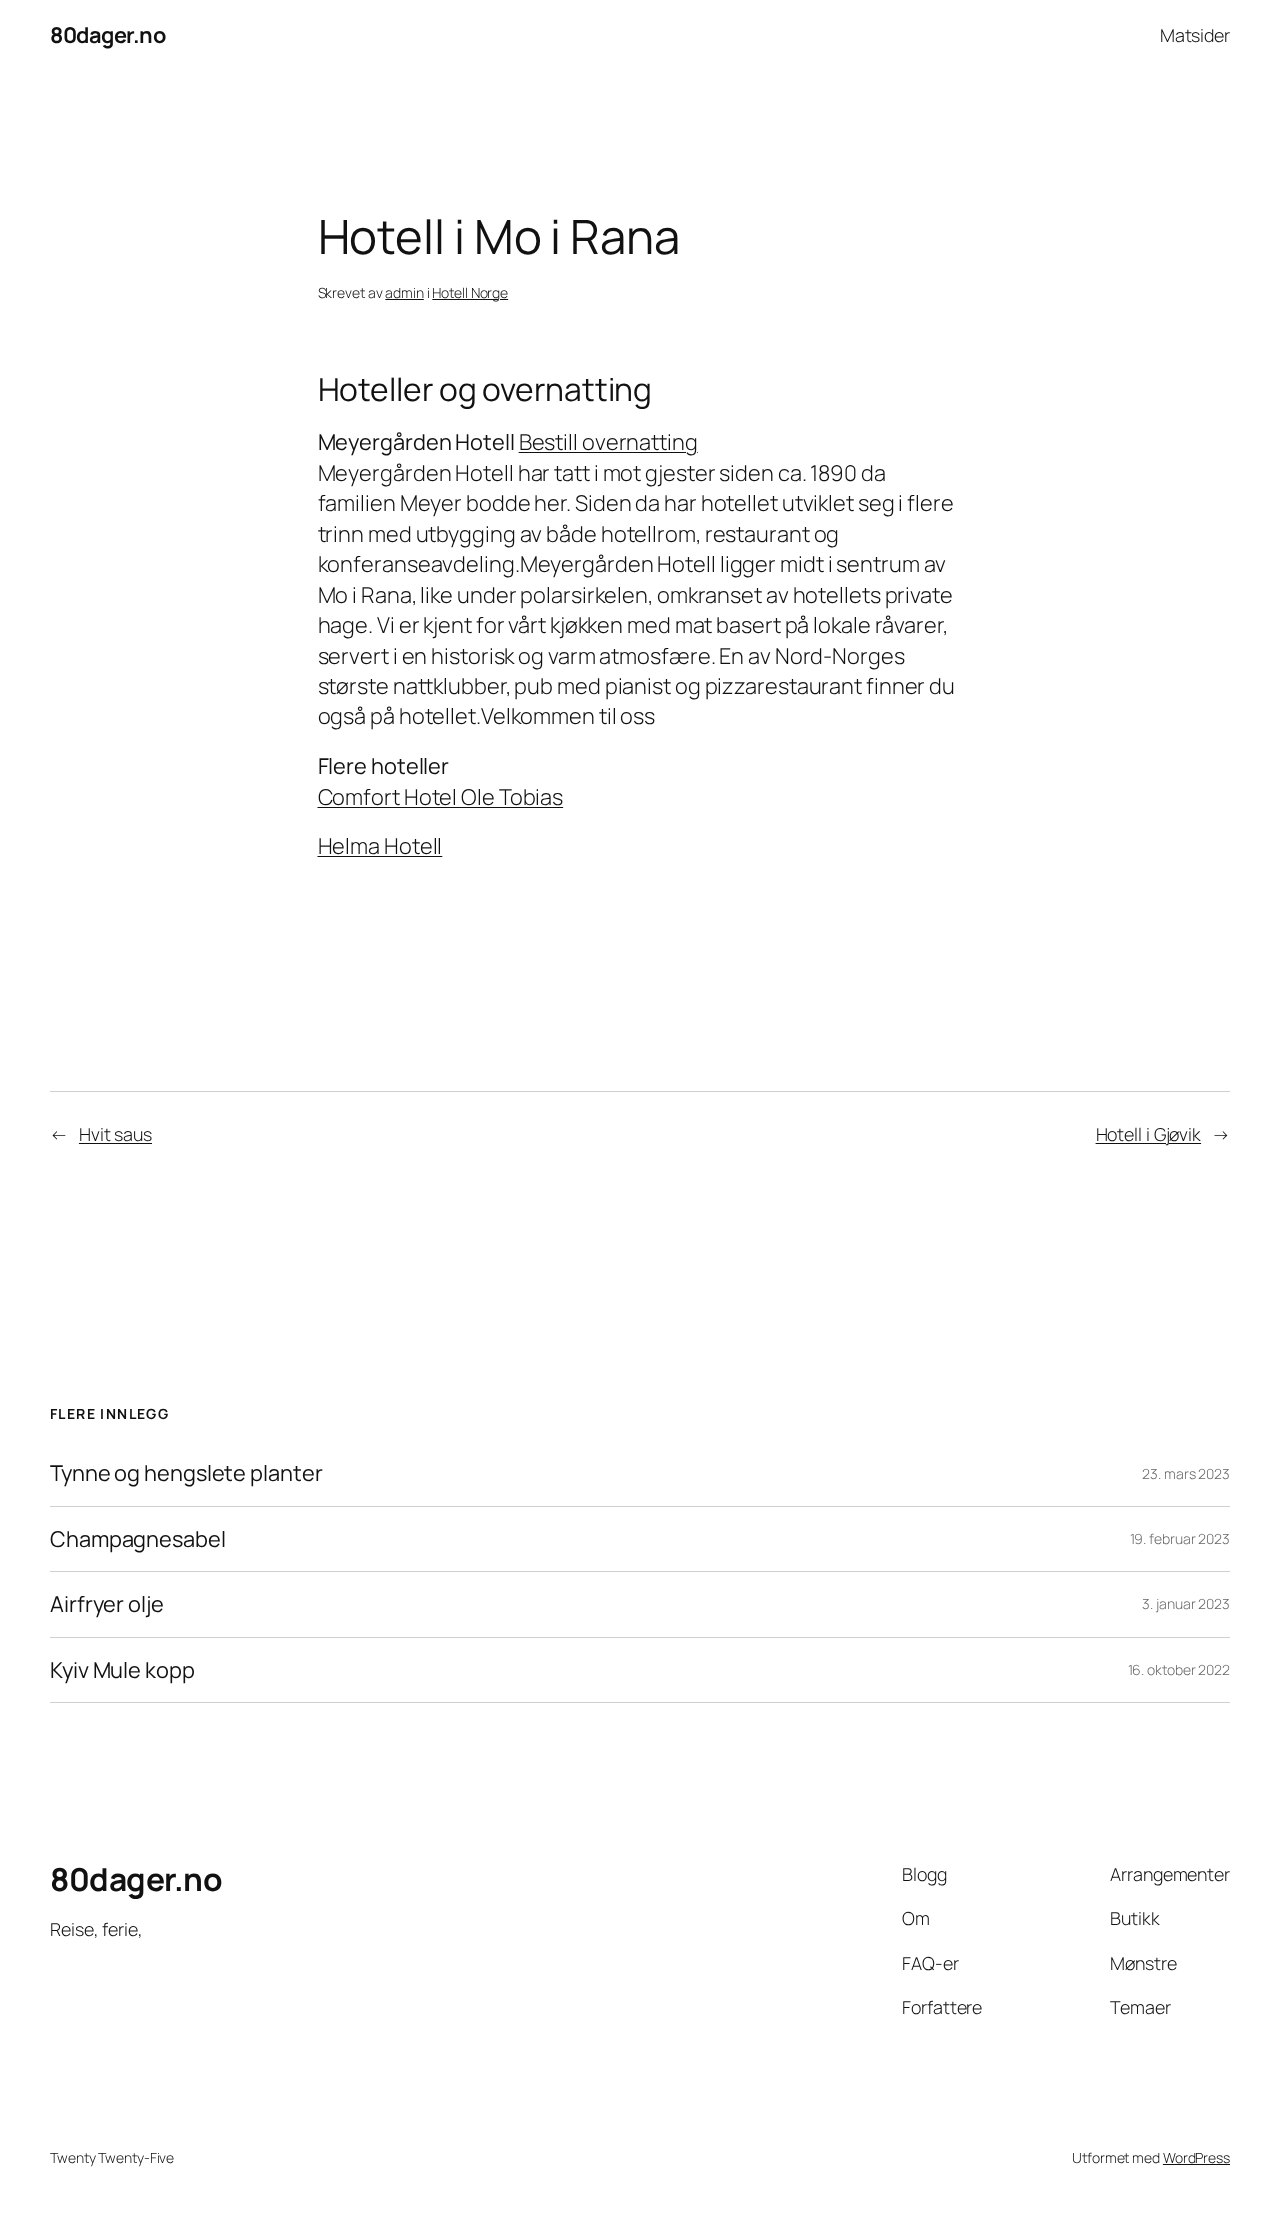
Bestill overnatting (608, 442)
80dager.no (107, 35)
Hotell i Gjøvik (1149, 1134)
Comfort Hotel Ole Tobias (441, 797)
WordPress (1196, 2157)
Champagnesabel (138, 1539)
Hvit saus (115, 1134)
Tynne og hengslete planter (186, 1473)
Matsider (1195, 35)
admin (404, 292)
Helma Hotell (380, 846)
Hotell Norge (470, 292)
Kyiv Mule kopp (122, 1670)
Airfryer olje (107, 1604)
